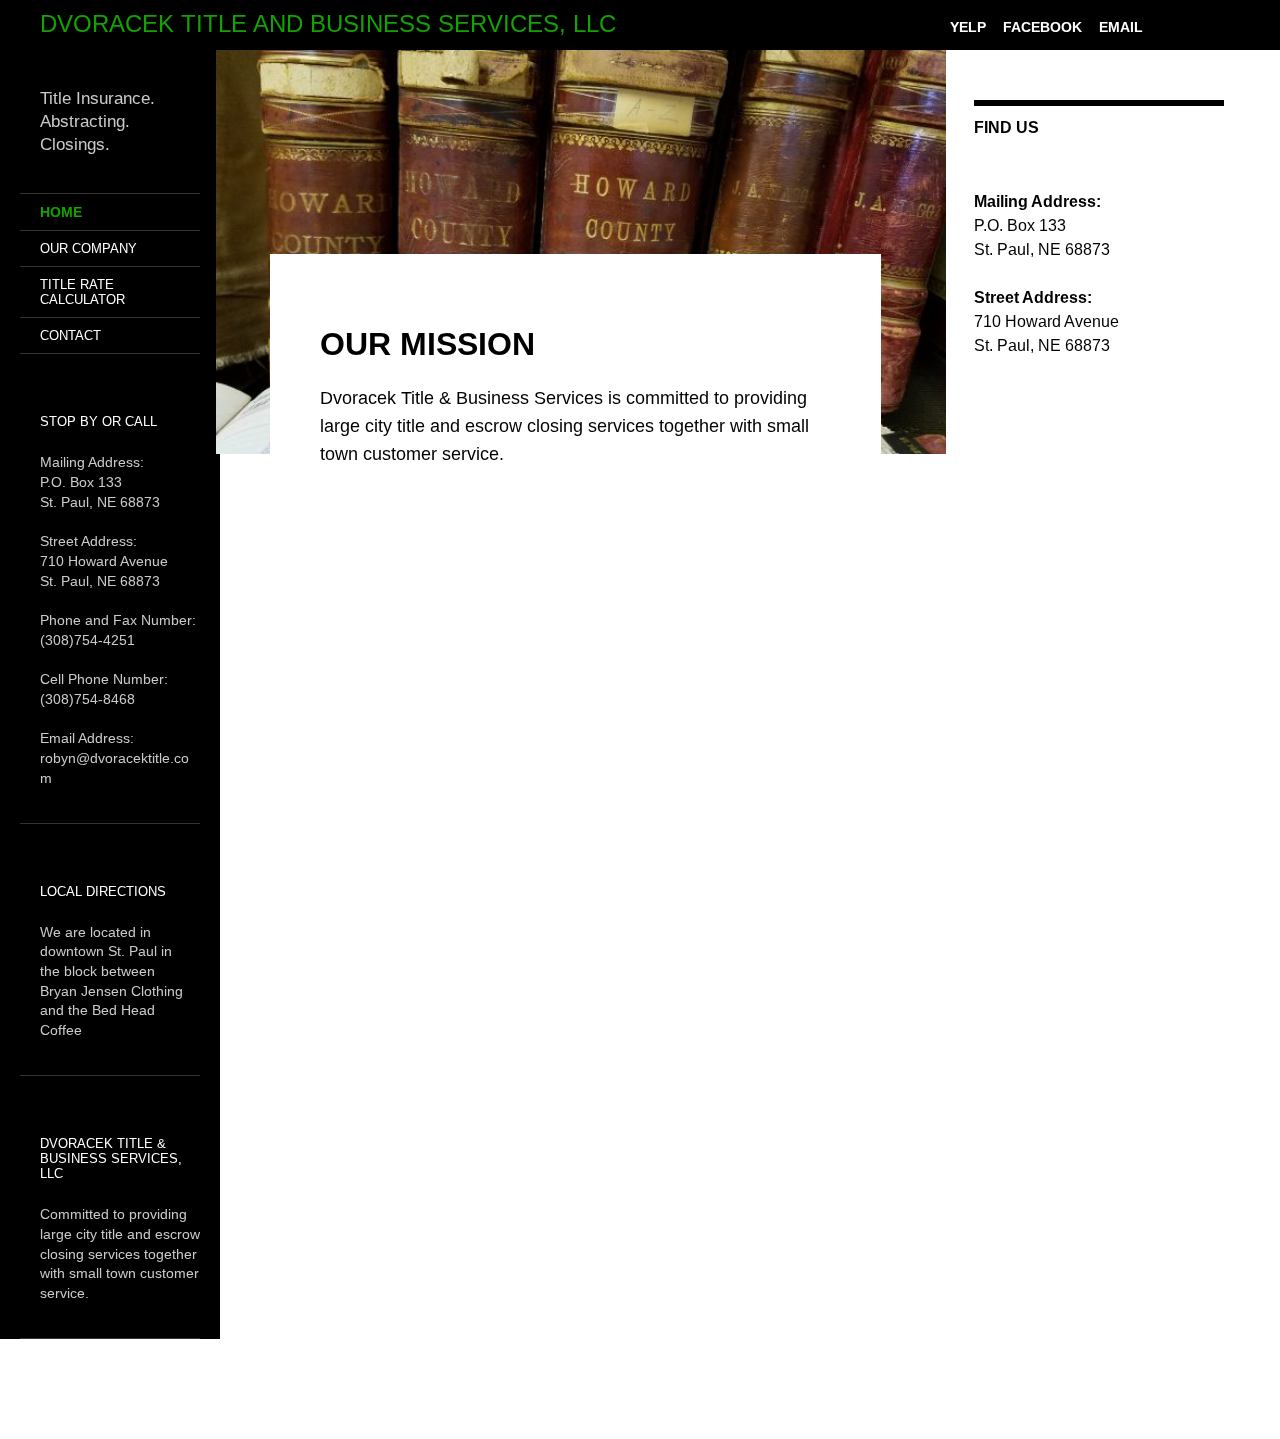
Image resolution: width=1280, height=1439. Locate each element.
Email (1121, 27)
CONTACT (70, 335)
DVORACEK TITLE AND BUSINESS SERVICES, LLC (328, 23)
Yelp (968, 27)
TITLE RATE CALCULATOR (82, 292)
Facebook (1042, 27)
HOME (61, 212)
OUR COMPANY (88, 248)
